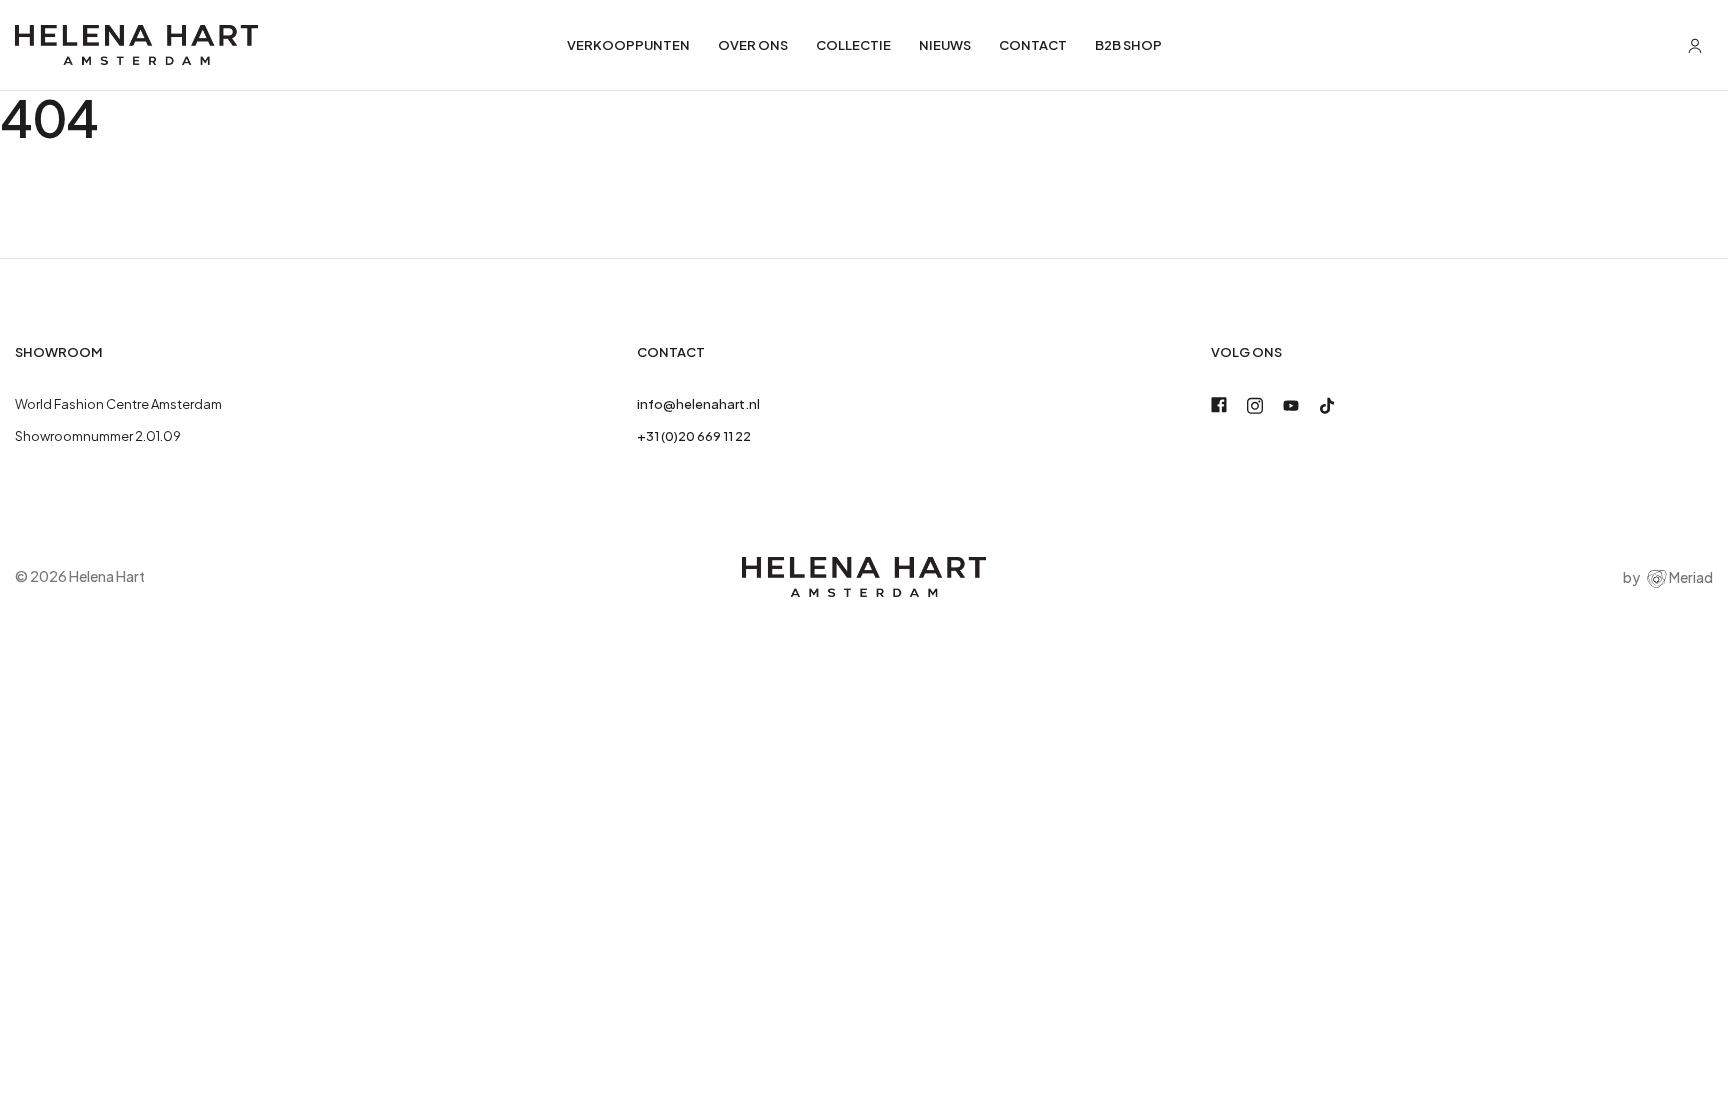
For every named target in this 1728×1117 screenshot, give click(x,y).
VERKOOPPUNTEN (628, 45)
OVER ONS (753, 45)
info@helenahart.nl (698, 404)
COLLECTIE (853, 45)
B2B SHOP (1128, 45)
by (1668, 577)
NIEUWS (945, 45)
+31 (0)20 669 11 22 (694, 436)
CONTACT (1033, 45)
